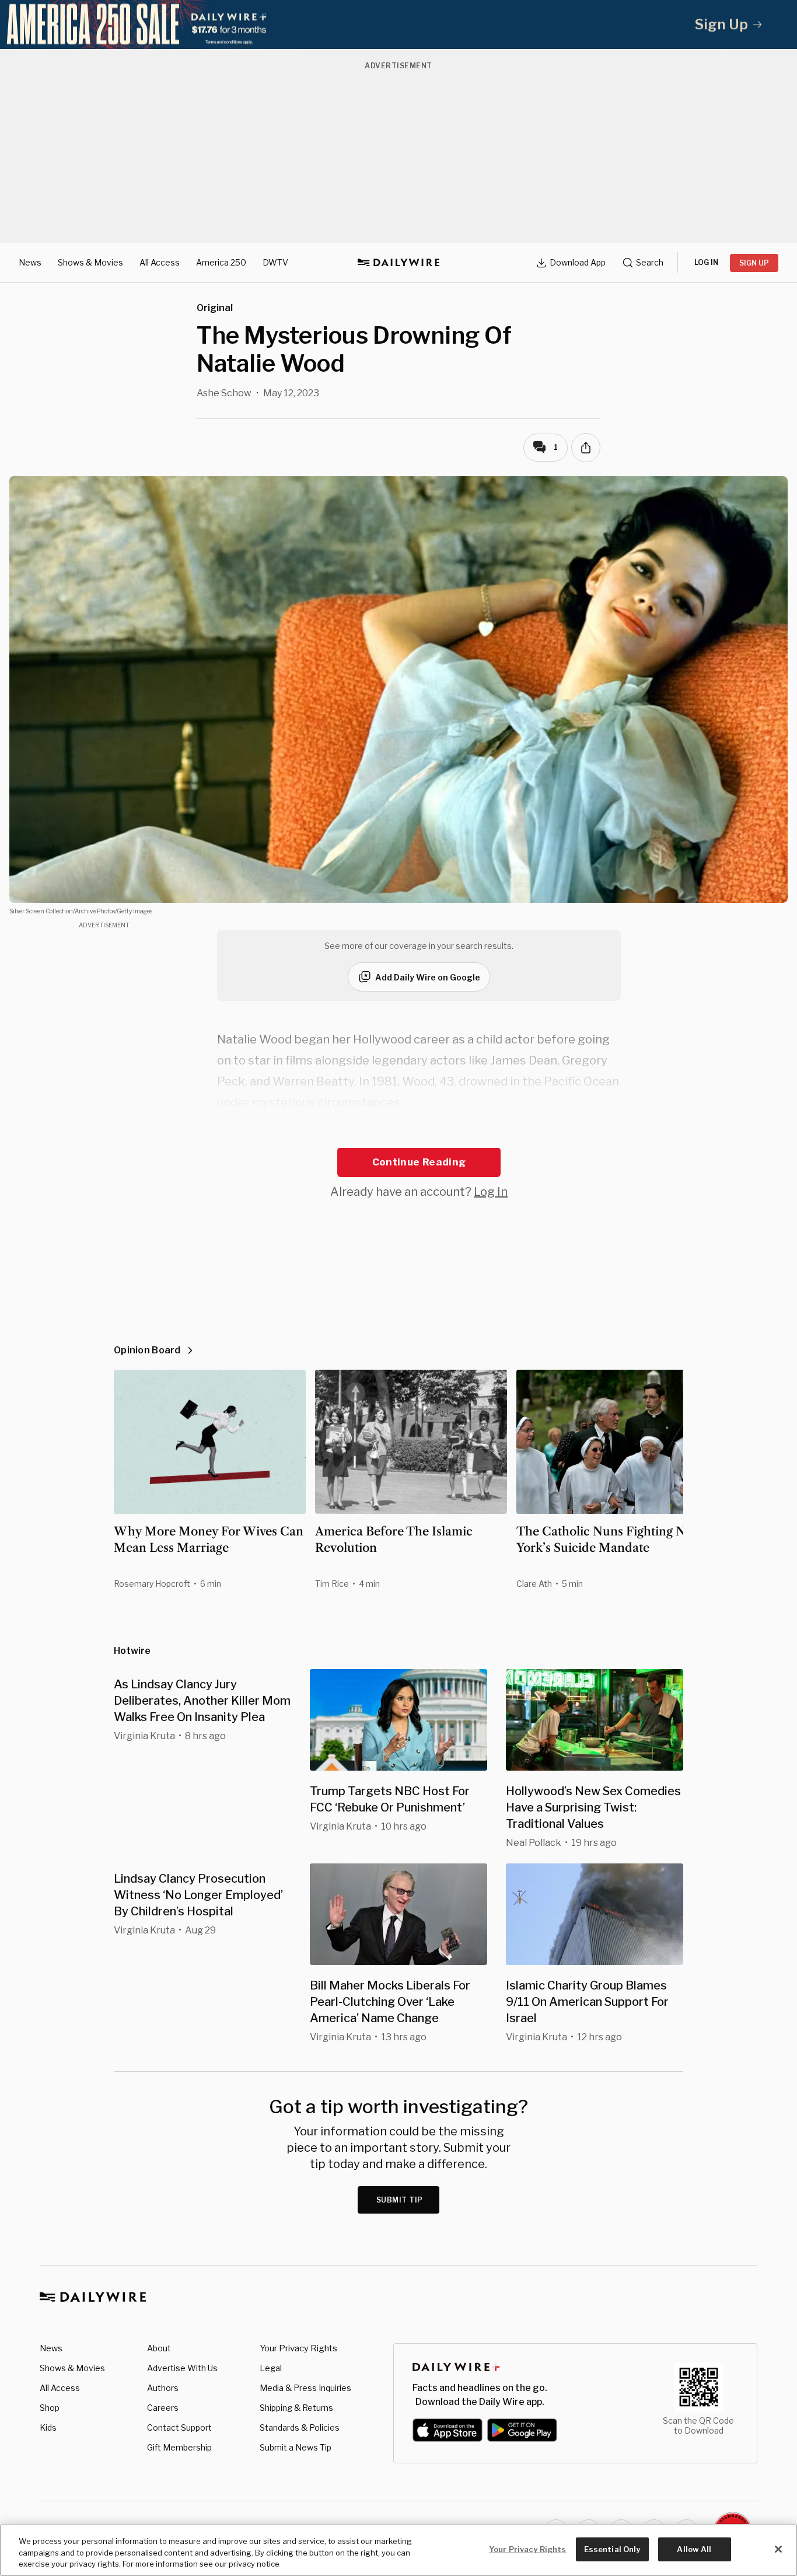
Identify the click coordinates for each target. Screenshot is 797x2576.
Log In (491, 1192)
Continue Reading (419, 1162)
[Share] (586, 448)
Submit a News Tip (296, 2447)
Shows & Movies (90, 262)
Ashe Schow (224, 393)
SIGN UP (754, 263)
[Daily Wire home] (398, 263)
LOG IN (706, 262)
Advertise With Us (182, 2368)
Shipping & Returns (296, 2408)
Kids (48, 2427)
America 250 (221, 262)
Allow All (694, 2549)
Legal (271, 2368)
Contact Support (179, 2427)
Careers (163, 2408)
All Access (160, 262)
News (30, 262)
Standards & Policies (300, 2427)
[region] (398, 2550)
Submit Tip (400, 2200)
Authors (163, 2388)
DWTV (275, 262)
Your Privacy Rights (298, 2348)
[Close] (778, 2549)
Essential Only (612, 2549)
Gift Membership (179, 2447)
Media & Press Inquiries (305, 2388)
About (159, 2348)
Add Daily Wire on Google (428, 977)
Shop (50, 2408)
